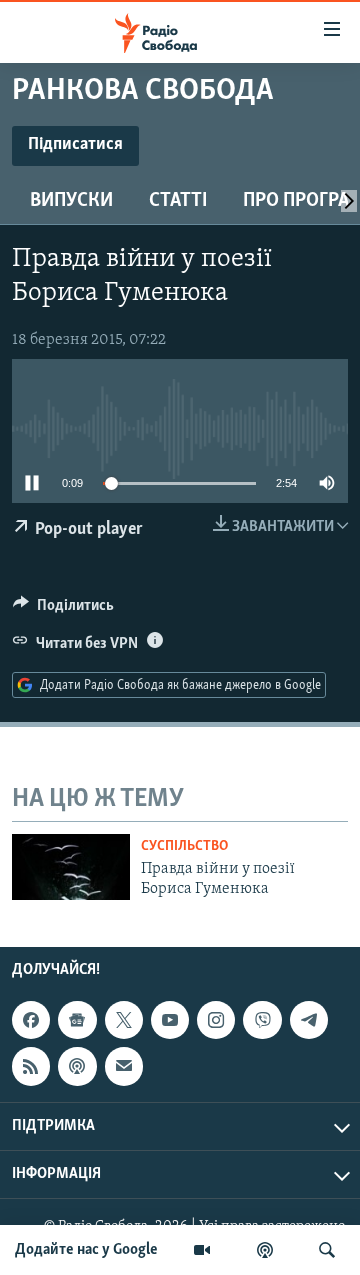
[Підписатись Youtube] (170, 1020)
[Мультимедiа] (202, 1250)
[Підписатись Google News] (77, 1020)
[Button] (63, 610)
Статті (178, 201)
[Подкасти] (265, 1250)
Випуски (71, 201)
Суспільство (184, 846)
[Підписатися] (124, 1066)
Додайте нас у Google (86, 1250)
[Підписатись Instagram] (216, 1020)
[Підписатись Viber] (262, 1020)
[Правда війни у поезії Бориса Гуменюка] (71, 867)
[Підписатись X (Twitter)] (124, 1020)
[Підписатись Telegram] (309, 1020)
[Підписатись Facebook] (31, 1020)
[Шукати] (327, 1250)
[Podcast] (77, 1066)
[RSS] (31, 1066)
